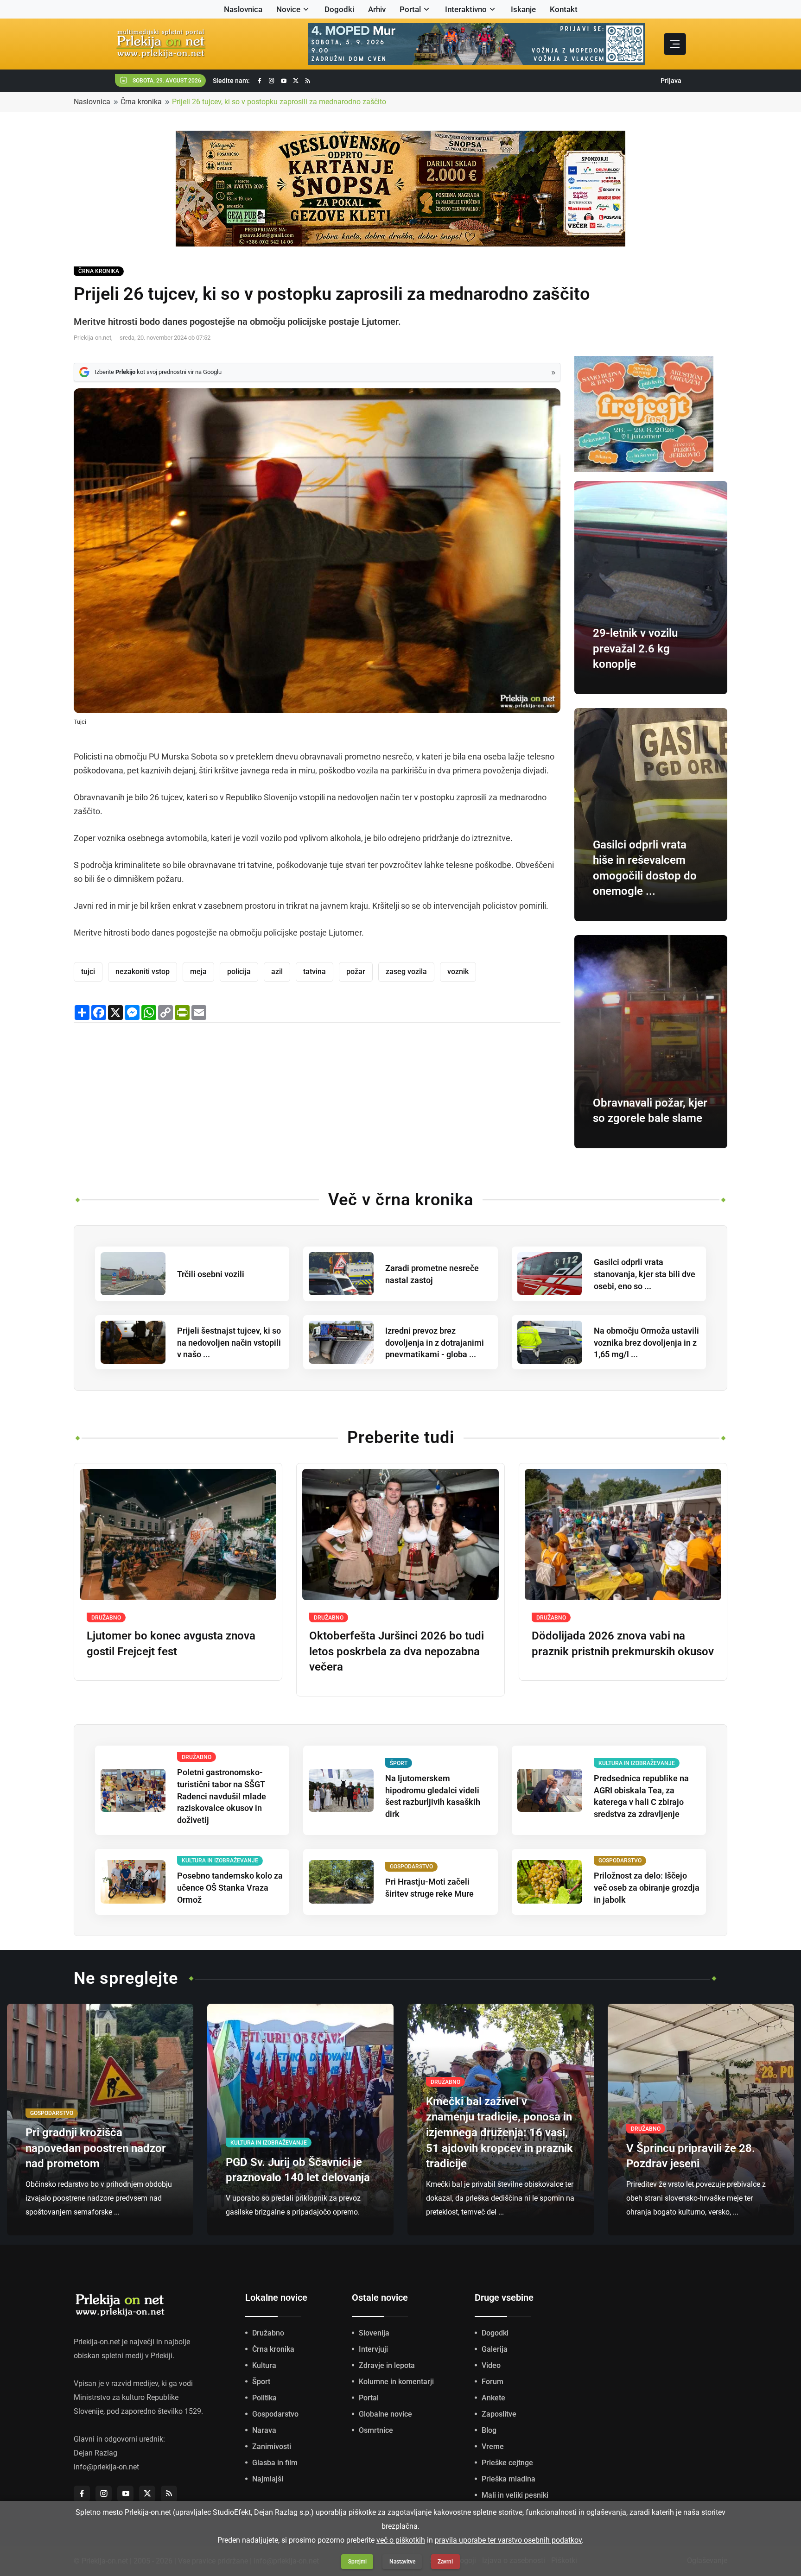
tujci (88, 972)
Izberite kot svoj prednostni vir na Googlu (158, 372)
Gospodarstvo (275, 2414)
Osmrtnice (376, 2430)
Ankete (493, 2398)
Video (491, 2365)
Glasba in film (275, 2463)
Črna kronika (141, 102)
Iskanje (523, 9)
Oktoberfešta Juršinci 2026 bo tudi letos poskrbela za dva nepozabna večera (397, 1651)
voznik (458, 972)
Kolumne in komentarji (396, 2382)
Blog (489, 2430)
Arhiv (377, 9)
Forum (493, 2382)
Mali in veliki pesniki (515, 2495)
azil (277, 972)
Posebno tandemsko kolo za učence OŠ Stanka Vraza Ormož (230, 1888)
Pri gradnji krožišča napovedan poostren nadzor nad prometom (96, 2148)
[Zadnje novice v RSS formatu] (308, 81)
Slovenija (374, 2333)
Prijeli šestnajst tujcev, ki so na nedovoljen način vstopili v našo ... (229, 1343)
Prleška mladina (509, 2479)
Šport (261, 2382)
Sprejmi (357, 2562)
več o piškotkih (401, 2540)
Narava (264, 2430)
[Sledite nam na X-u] (296, 81)
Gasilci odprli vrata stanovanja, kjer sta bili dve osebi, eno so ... (645, 1274)
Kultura (264, 2365)
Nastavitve (402, 2562)
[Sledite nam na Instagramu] (272, 81)
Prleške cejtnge (507, 2463)
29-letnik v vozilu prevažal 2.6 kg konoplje (635, 649)
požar (356, 972)
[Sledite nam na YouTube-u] (284, 81)
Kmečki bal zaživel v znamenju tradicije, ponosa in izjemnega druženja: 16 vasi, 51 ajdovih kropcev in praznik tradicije (499, 2133)
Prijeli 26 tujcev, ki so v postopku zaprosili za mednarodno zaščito (279, 102)
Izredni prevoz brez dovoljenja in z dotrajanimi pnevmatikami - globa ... (435, 1343)
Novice (288, 9)
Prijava (671, 81)
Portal (410, 9)
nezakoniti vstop (143, 972)
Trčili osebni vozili (211, 1274)
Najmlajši (268, 2479)
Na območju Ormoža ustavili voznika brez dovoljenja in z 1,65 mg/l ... (646, 1343)
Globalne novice (385, 2414)
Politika (264, 2398)
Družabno (268, 2333)
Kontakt (564, 9)
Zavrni (445, 2562)
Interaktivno (466, 9)
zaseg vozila (406, 972)
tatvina (315, 972)
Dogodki (339, 9)
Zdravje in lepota (387, 2365)
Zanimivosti (272, 2446)
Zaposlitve (499, 2414)
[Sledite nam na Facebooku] (260, 81)
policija (239, 972)
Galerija (495, 2349)
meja (198, 972)
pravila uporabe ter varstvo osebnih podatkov (508, 2540)
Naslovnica (243, 9)
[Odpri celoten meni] (675, 44)
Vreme (493, 2446)
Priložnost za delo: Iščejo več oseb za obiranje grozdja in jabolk (647, 1888)
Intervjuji (373, 2349)
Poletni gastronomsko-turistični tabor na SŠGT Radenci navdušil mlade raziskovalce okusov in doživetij (222, 1796)
